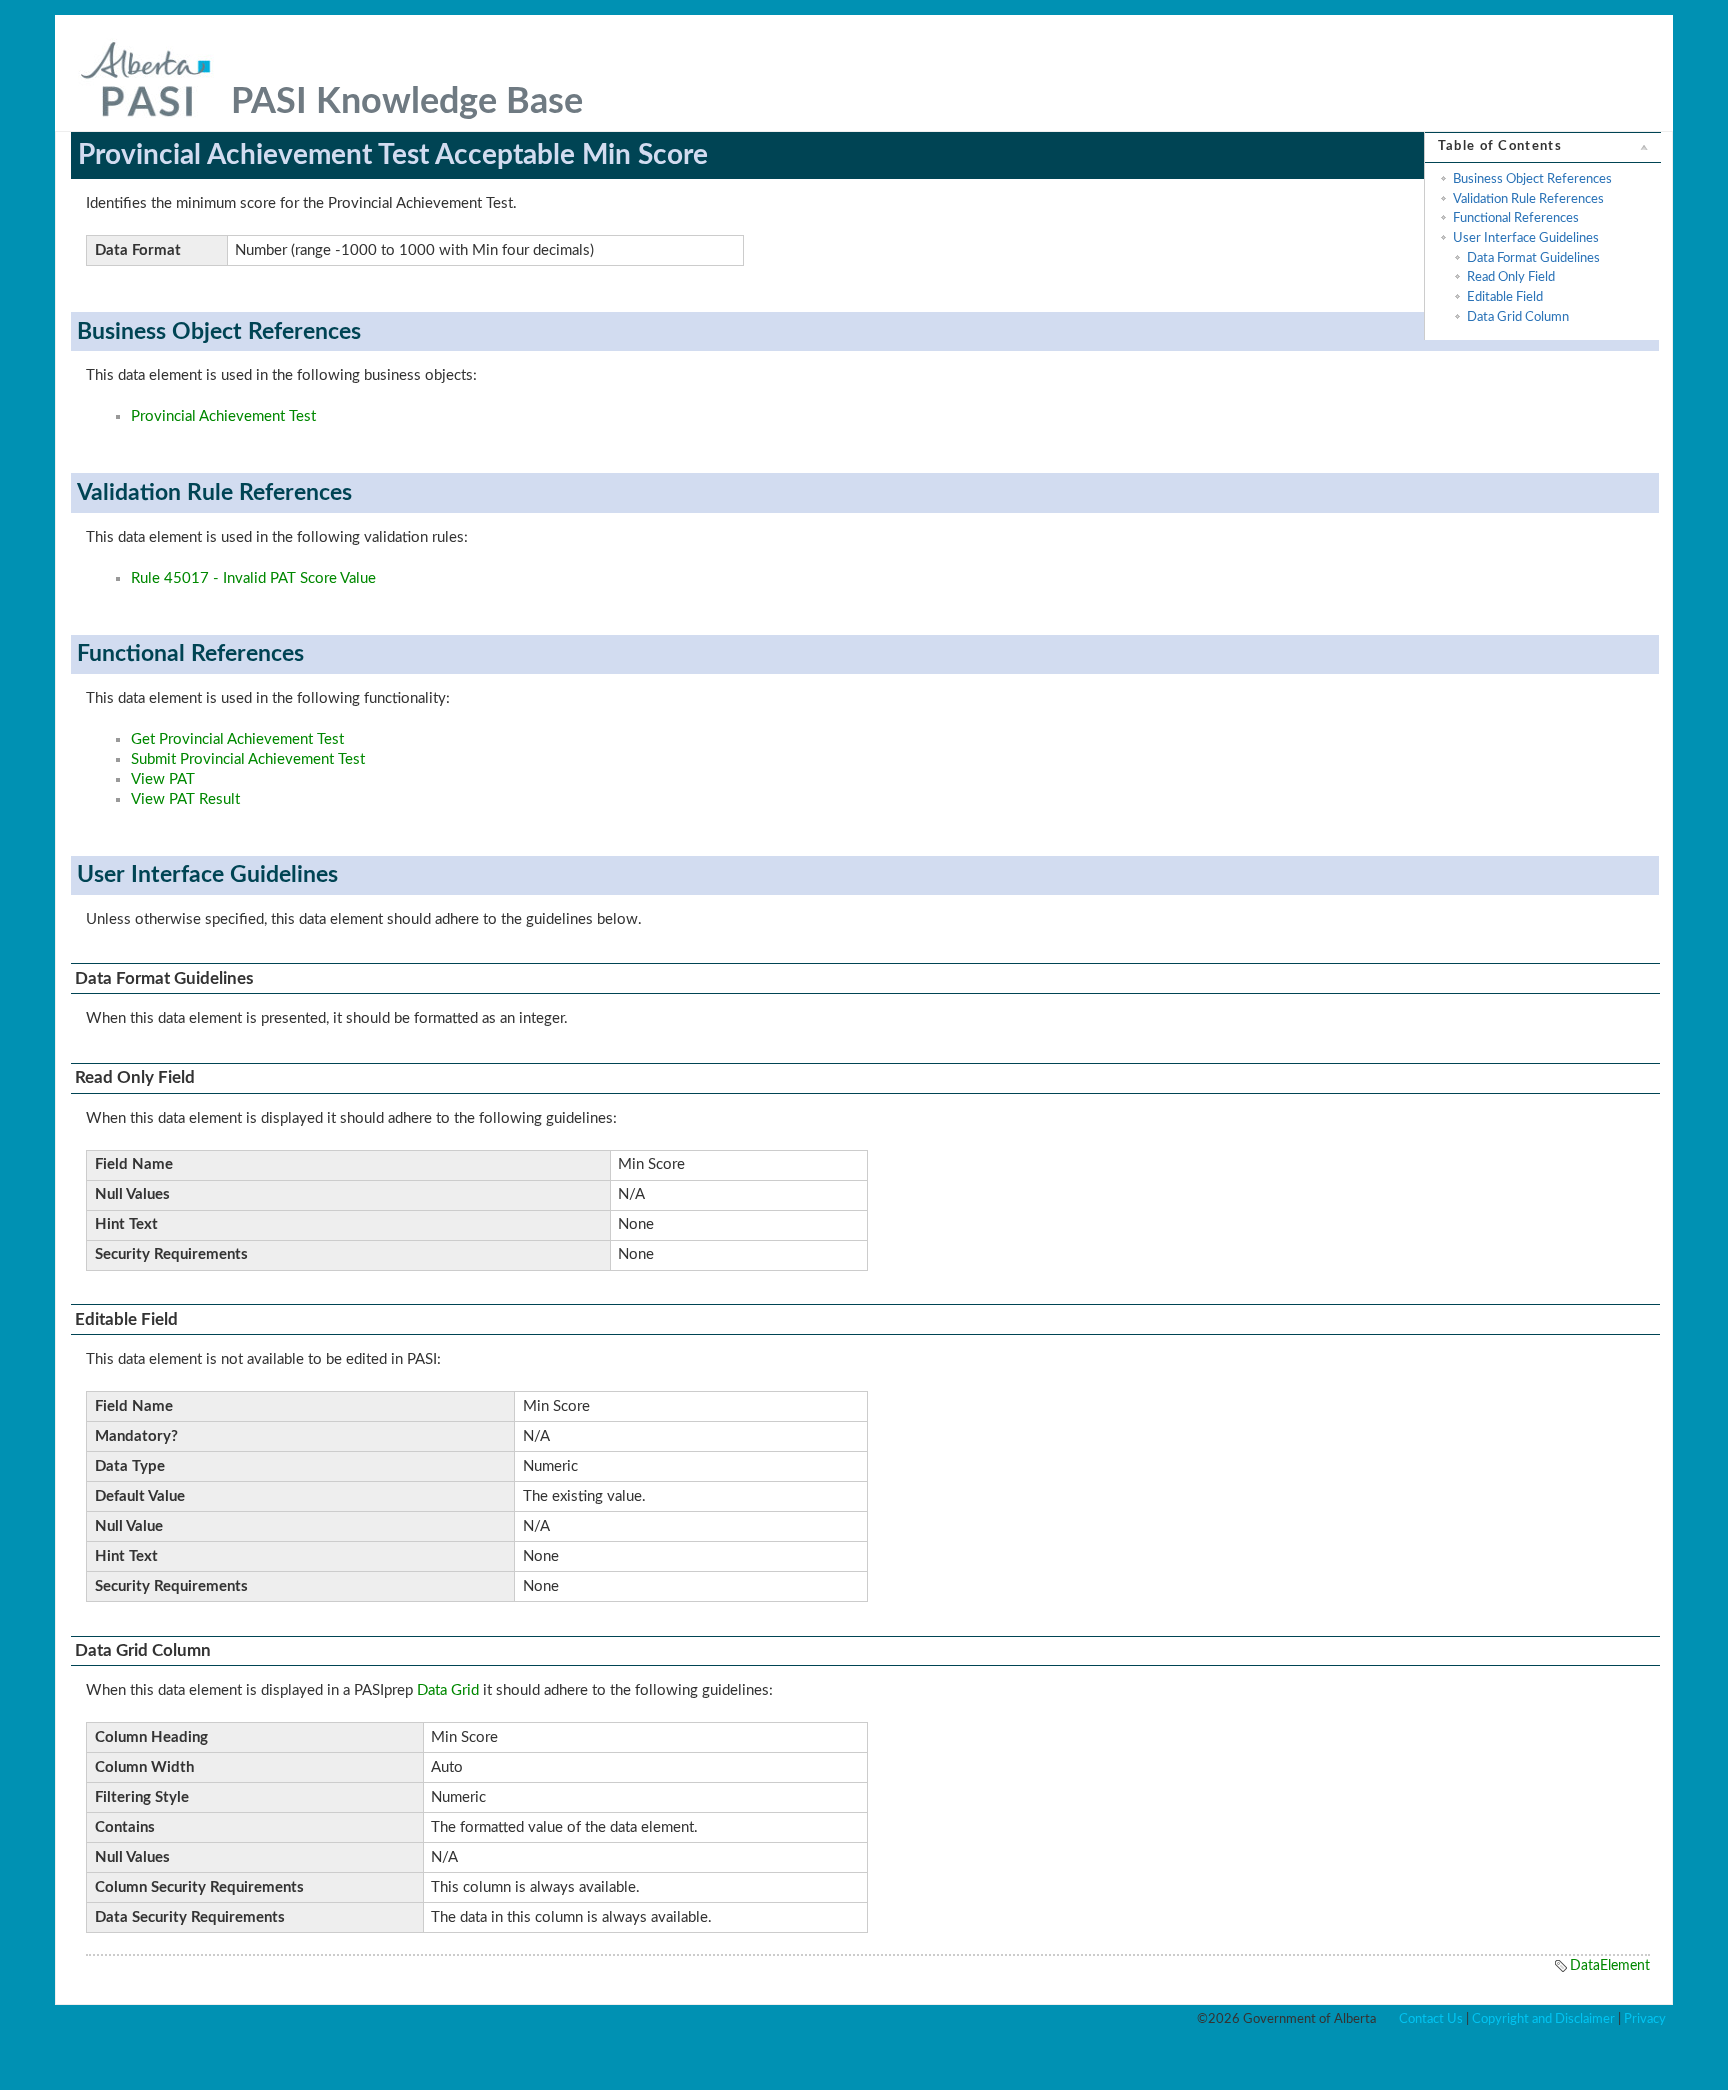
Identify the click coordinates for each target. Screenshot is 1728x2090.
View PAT (163, 779)
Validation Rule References (1528, 199)
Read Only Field (1511, 277)
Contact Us (1431, 2019)
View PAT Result (185, 799)
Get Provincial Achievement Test (237, 739)
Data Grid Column (1518, 317)
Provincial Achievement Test (223, 416)
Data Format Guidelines (1533, 258)
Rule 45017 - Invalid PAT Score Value (253, 578)
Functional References (1516, 218)
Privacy (1645, 2019)
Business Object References (1532, 179)
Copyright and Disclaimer (1543, 2019)
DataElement (1610, 1966)
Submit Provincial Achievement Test (248, 759)
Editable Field (1505, 297)
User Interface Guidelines (1526, 238)
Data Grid (448, 1690)
